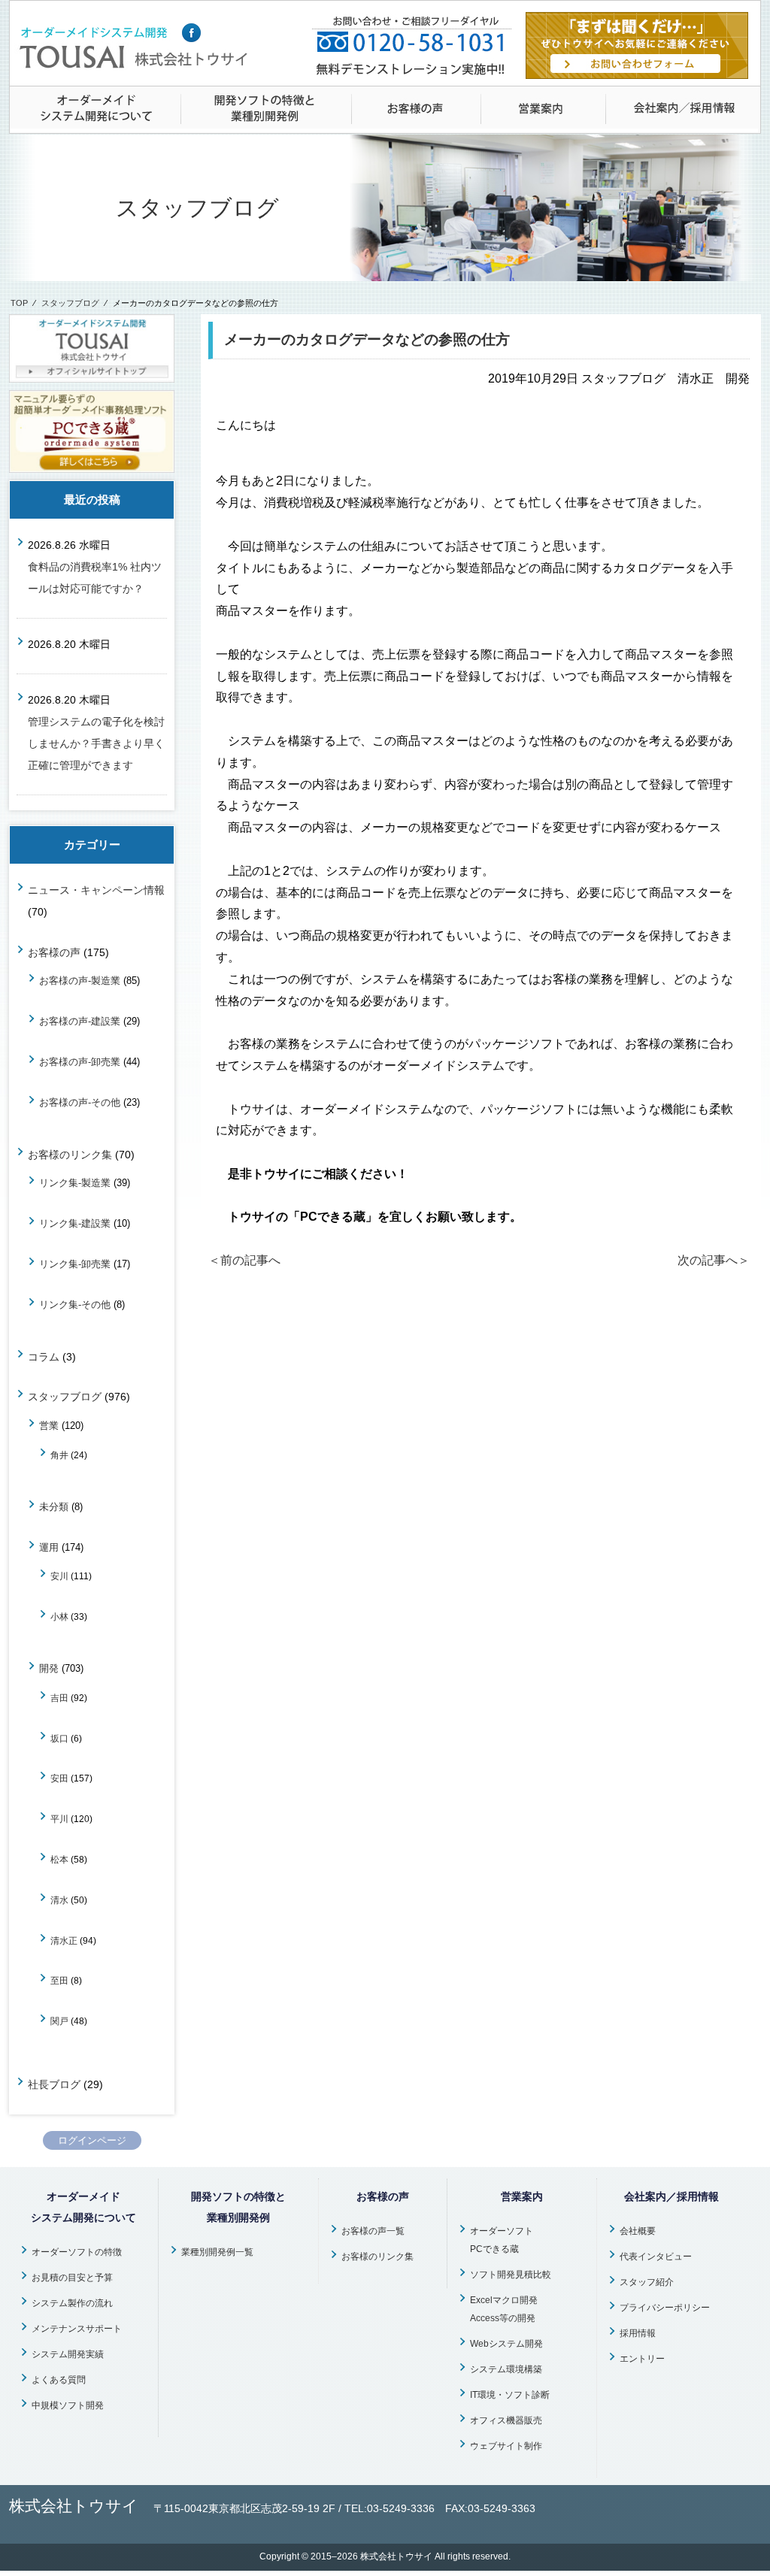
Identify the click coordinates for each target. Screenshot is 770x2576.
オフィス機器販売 (506, 2420)
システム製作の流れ (72, 2303)
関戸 (59, 2021)
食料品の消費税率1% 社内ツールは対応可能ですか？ (95, 578)
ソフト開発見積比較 (511, 2275)
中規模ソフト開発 (68, 2405)
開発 (49, 1668)
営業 (49, 1426)
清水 (59, 1900)
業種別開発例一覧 (217, 2252)
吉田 (59, 1698)
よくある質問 (59, 2380)
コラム (44, 1357)
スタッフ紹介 (647, 2282)
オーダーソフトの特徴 (77, 2252)
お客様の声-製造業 (80, 981)
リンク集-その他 (75, 1305)
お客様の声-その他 (80, 1102)
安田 (59, 1778)
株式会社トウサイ (396, 2556)
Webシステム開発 (506, 2344)
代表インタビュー (656, 2257)
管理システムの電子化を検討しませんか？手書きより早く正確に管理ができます (96, 743)
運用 (49, 1547)
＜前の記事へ (244, 1260)
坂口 (59, 1738)
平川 (59, 1819)
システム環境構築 (506, 2369)
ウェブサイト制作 (506, 2446)
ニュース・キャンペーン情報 (96, 890)
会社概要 (638, 2231)
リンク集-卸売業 (75, 1264)
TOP (19, 303)
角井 (59, 1455)
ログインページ (92, 2140)
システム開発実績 (68, 2354)
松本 (59, 1859)
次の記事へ (714, 1260)
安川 (59, 1576)
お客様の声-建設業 (80, 1021)
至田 (59, 1980)
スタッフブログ (70, 303)
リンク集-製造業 (75, 1183)
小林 (59, 1616)
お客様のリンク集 (70, 1155)
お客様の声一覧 (373, 2231)
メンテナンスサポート (77, 2329)
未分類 (54, 1507)
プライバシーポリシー (665, 2308)
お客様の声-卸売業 (80, 1062)
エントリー (642, 2359)
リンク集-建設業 (75, 1223)
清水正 (64, 1940)
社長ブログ (54, 2084)
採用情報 (638, 2333)
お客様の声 (54, 952)
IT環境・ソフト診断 (510, 2395)
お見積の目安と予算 (72, 2278)
